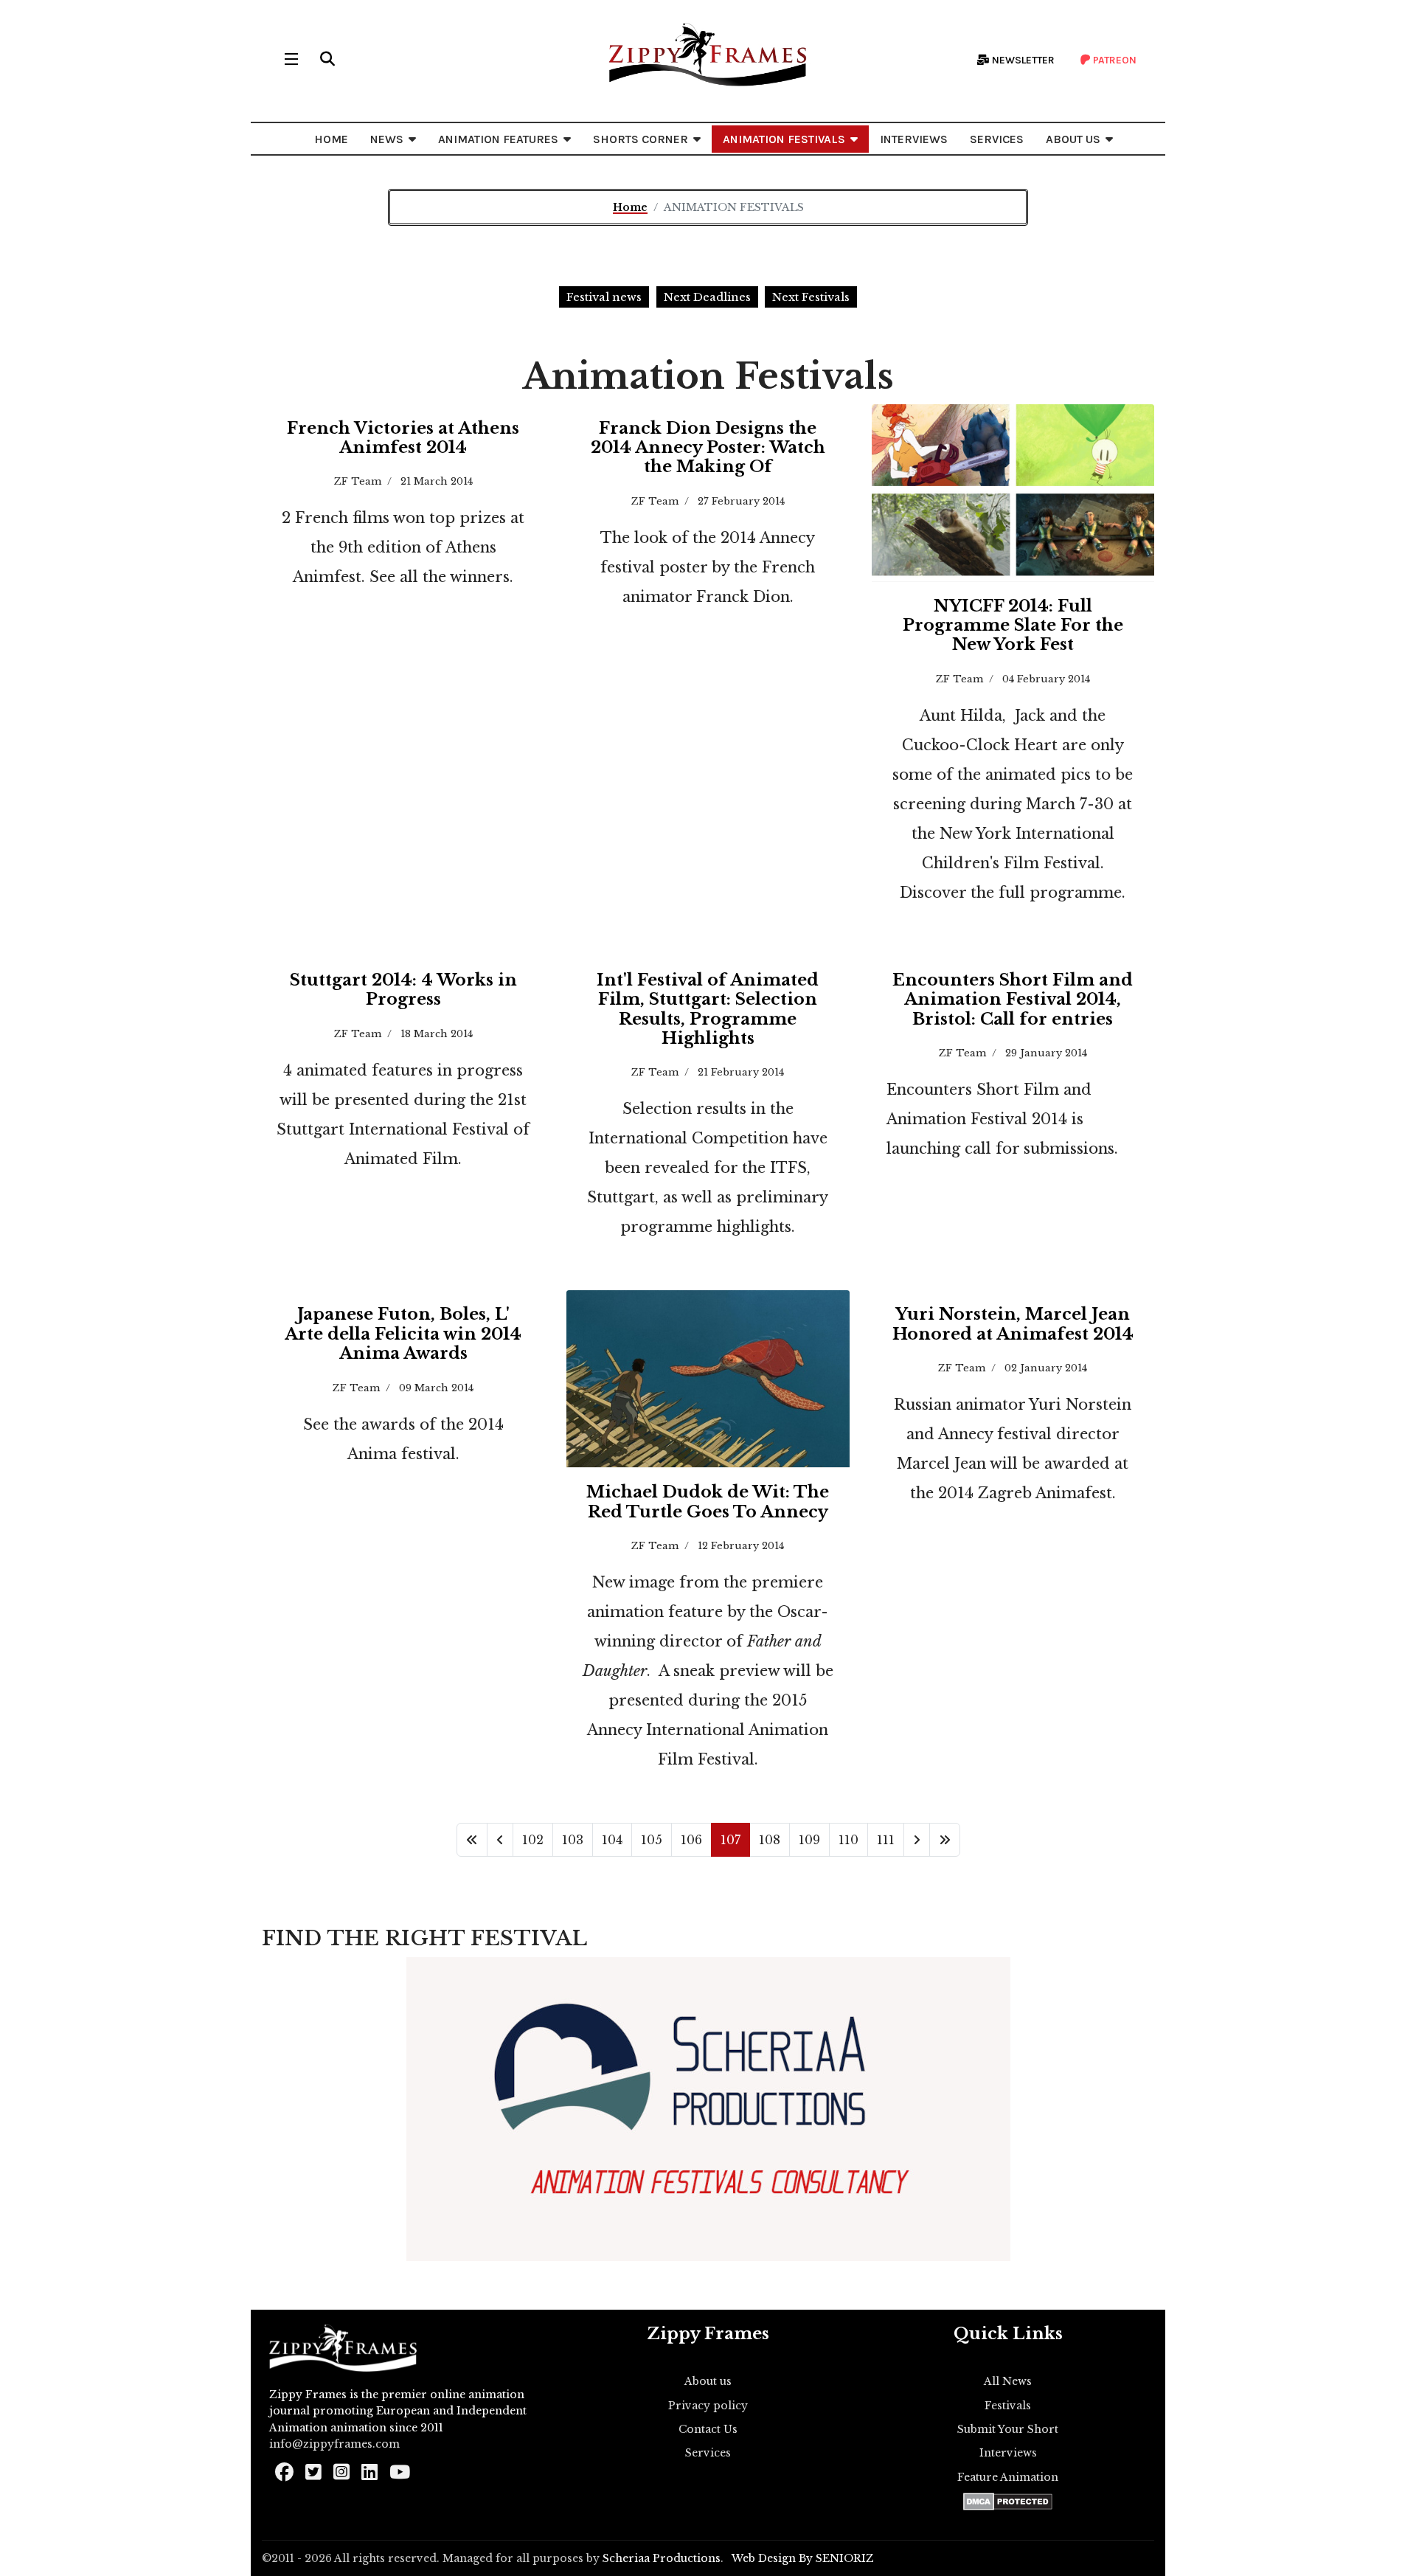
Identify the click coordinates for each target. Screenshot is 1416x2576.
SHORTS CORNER (641, 139)
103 (573, 1840)
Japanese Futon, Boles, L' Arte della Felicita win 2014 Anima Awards (403, 1334)
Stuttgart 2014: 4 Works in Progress (403, 990)
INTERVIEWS (914, 139)
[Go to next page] (917, 1840)
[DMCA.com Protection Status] (1008, 2501)
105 (652, 1840)
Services (708, 2453)
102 (533, 1840)
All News (1008, 2381)
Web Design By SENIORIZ (803, 2558)
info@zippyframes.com (334, 2444)
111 (886, 1840)
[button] (327, 59)
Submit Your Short (1008, 2429)
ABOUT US (1073, 139)
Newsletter (1022, 60)
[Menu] (291, 59)
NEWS (387, 139)
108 (770, 1840)
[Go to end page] (945, 1840)
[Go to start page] (472, 1840)
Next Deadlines (707, 297)
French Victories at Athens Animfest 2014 (403, 438)
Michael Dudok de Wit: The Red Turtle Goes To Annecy (708, 1502)
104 (612, 1840)
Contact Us (708, 2429)
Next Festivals (811, 297)
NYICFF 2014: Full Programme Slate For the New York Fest (1013, 626)
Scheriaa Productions (662, 2558)
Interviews (1008, 2453)
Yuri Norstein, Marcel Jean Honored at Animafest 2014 (1013, 1324)
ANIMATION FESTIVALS (784, 139)
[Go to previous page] (500, 1840)
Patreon (1114, 60)
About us (708, 2381)
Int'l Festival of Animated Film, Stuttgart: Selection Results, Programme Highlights (708, 1009)
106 (691, 1840)
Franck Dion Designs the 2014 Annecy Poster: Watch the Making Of (708, 448)
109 (809, 1840)
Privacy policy (708, 2406)
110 (848, 1840)
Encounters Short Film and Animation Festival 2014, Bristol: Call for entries (1013, 1000)
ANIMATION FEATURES (498, 139)
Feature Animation (1008, 2477)
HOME (331, 139)
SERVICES (997, 139)
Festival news (604, 297)
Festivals (1008, 2406)
